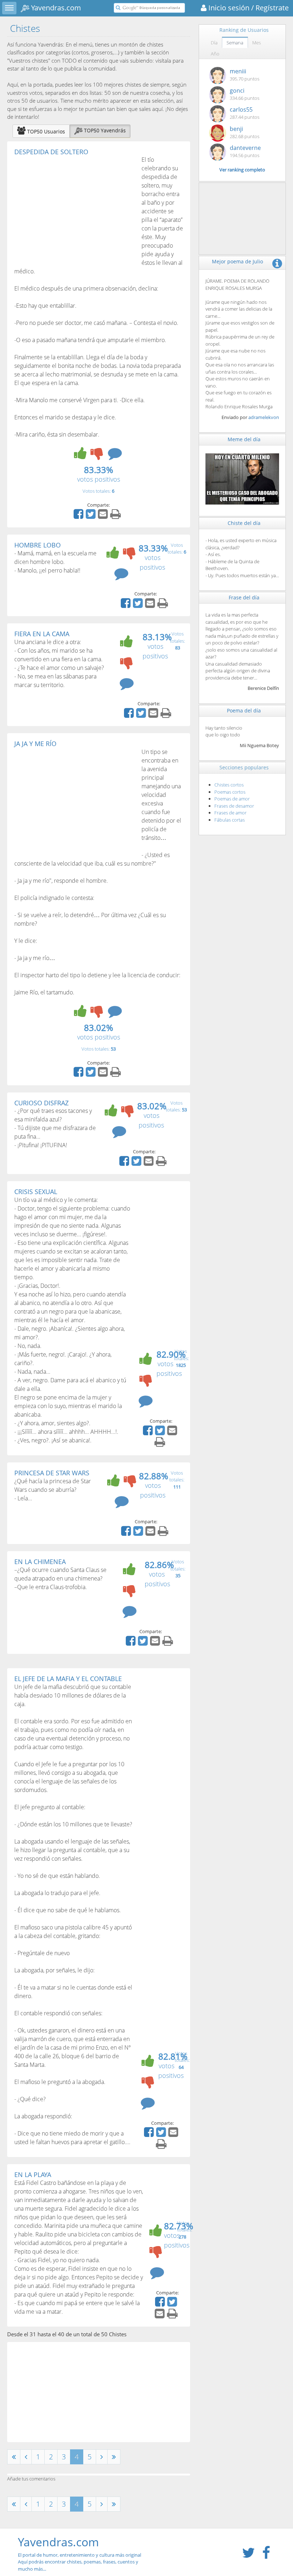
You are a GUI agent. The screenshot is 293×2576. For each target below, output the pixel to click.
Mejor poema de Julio (237, 261)
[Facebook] (79, 516)
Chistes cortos (229, 785)
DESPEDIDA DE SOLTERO (51, 152)
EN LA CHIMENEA (40, 1562)
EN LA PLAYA (33, 2175)
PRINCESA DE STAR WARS (52, 1473)
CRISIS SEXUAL (36, 1192)
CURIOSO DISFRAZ (41, 1103)
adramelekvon (264, 417)
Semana (235, 43)
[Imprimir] (116, 516)
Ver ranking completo (242, 170)
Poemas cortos (230, 792)
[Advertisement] (74, 209)
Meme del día (244, 439)
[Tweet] (91, 516)
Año (215, 54)
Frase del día (244, 597)
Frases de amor (230, 813)
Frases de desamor (234, 806)
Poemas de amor (232, 799)
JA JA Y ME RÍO (35, 744)
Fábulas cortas (230, 820)
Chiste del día (244, 523)
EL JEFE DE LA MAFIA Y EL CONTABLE (68, 1679)
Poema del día (244, 710)
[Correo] (104, 516)
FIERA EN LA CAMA (42, 634)
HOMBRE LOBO (38, 545)
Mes (257, 43)
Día (214, 43)
